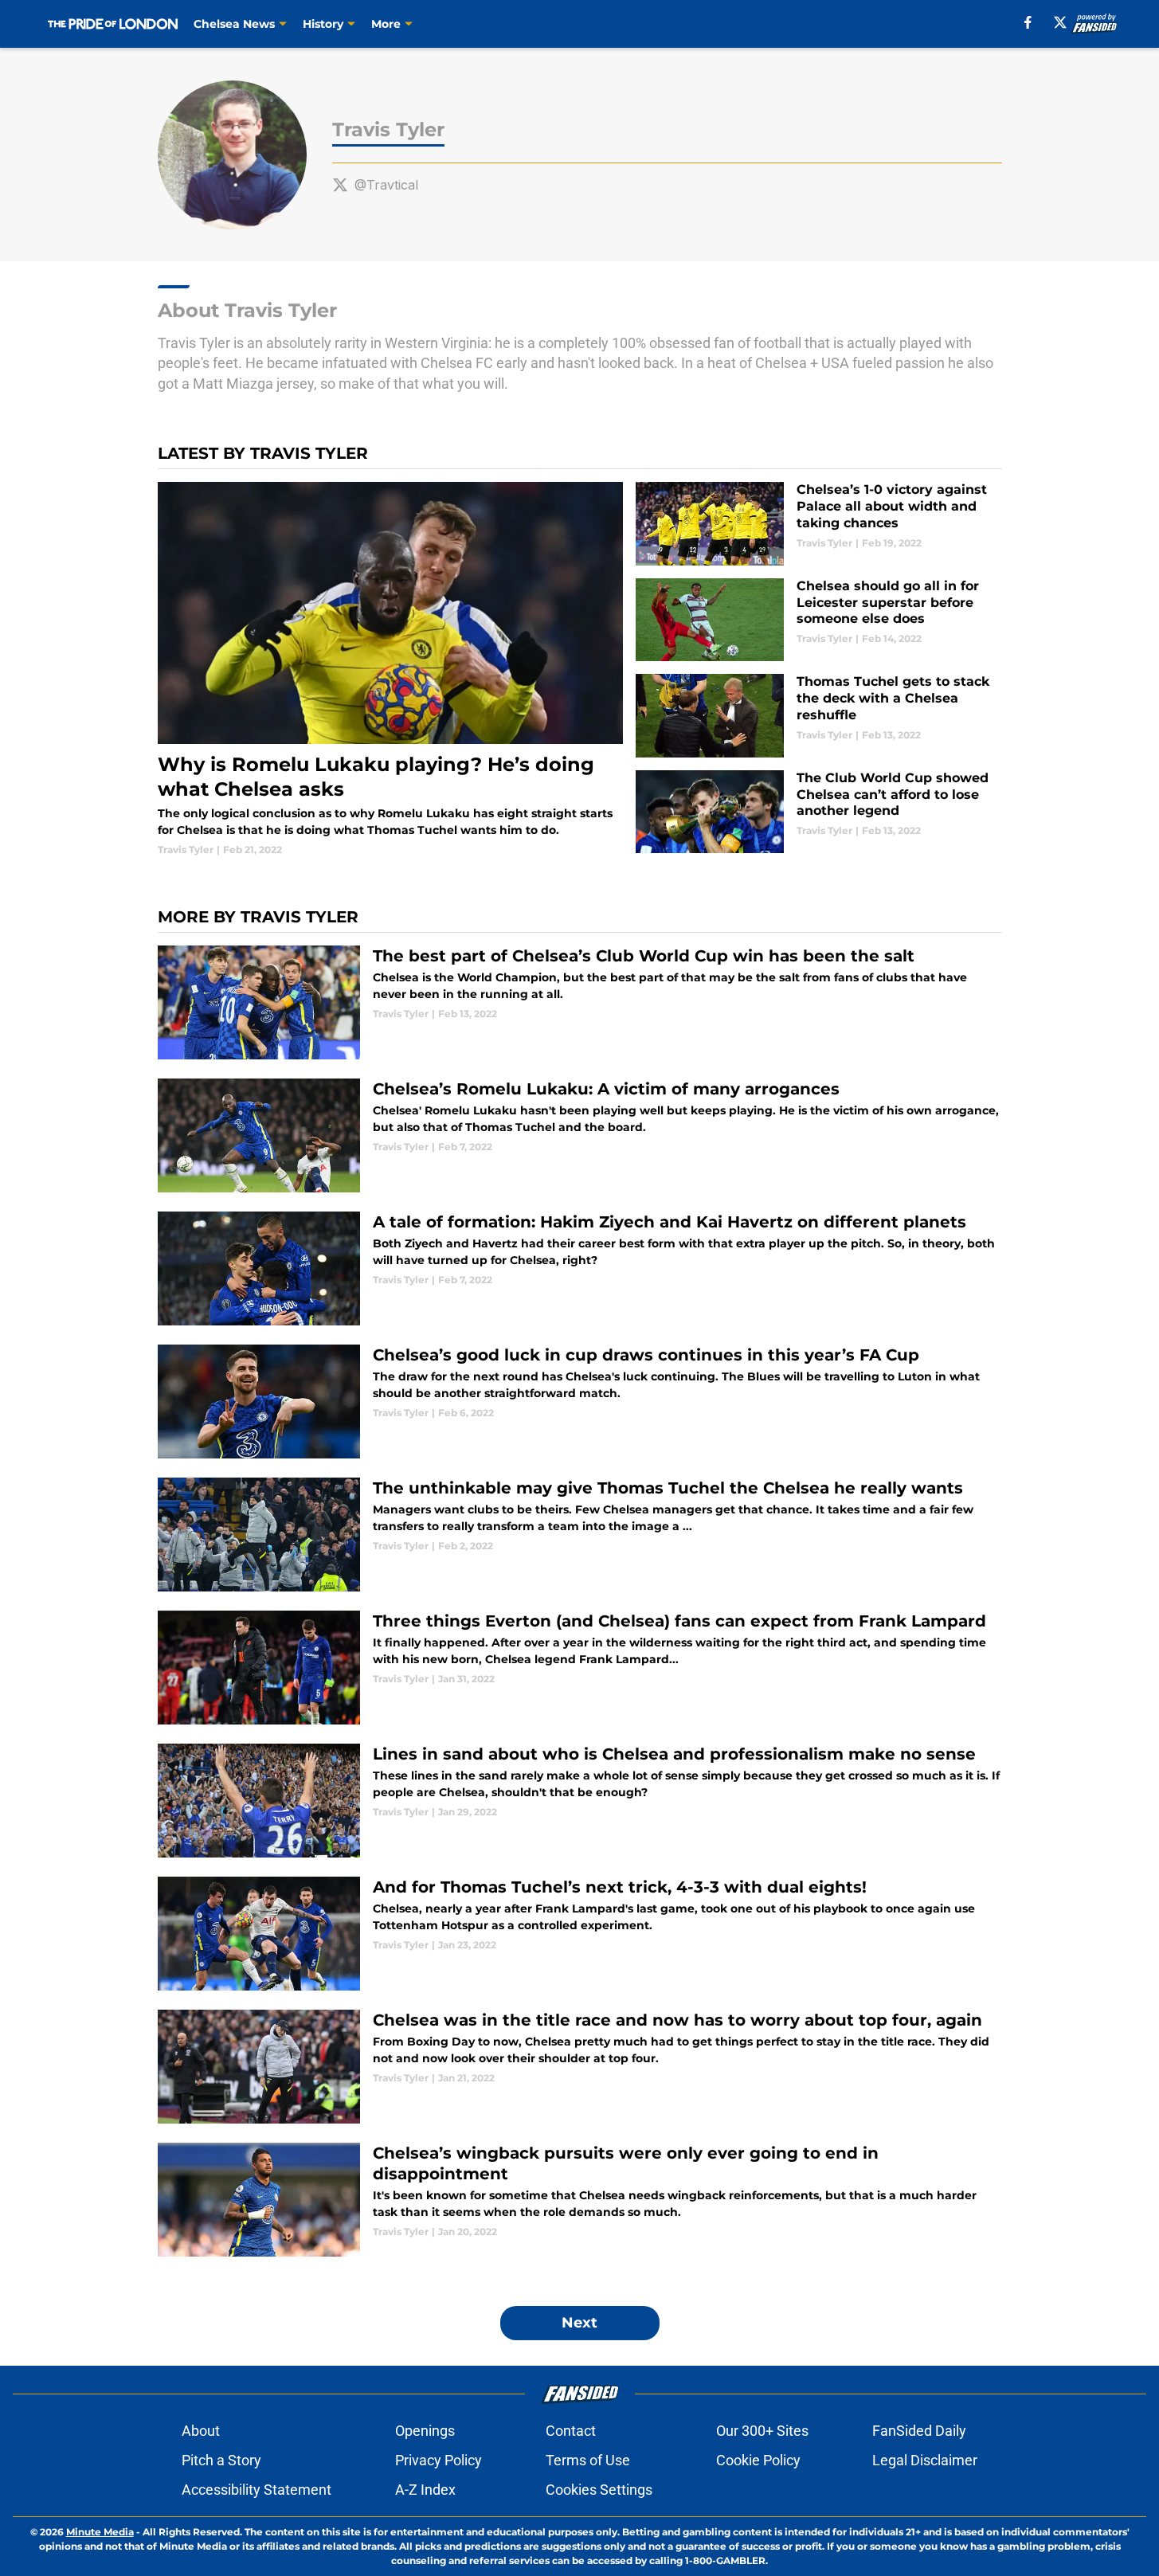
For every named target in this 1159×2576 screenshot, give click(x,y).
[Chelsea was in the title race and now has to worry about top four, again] (580, 2067)
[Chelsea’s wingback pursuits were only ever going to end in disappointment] (580, 2200)
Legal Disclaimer (925, 2460)
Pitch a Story (221, 2460)
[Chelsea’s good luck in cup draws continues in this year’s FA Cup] (580, 1402)
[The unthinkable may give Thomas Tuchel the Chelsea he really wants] (580, 1535)
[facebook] (1028, 22)
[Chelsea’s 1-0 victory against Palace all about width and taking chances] (818, 524)
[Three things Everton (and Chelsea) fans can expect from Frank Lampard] (580, 1668)
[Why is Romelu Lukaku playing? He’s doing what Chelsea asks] (391, 669)
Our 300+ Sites (762, 2431)
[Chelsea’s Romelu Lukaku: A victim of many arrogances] (580, 1135)
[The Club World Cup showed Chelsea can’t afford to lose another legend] (818, 812)
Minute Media (100, 2532)
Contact (571, 2431)
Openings (425, 2431)
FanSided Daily (919, 2431)
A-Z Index (425, 2490)
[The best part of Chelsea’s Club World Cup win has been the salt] (580, 1002)
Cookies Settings (599, 2490)
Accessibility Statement (256, 2490)
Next (579, 2323)
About (201, 2431)
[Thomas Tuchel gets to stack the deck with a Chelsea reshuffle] (818, 716)
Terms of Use (588, 2460)
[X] (1060, 22)
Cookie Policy (758, 2460)
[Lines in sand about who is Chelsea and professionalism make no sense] (580, 1801)
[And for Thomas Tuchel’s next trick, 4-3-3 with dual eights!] (580, 1934)
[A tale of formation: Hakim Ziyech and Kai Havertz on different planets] (580, 1268)
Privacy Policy (439, 2460)
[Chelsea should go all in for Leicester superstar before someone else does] (818, 620)
